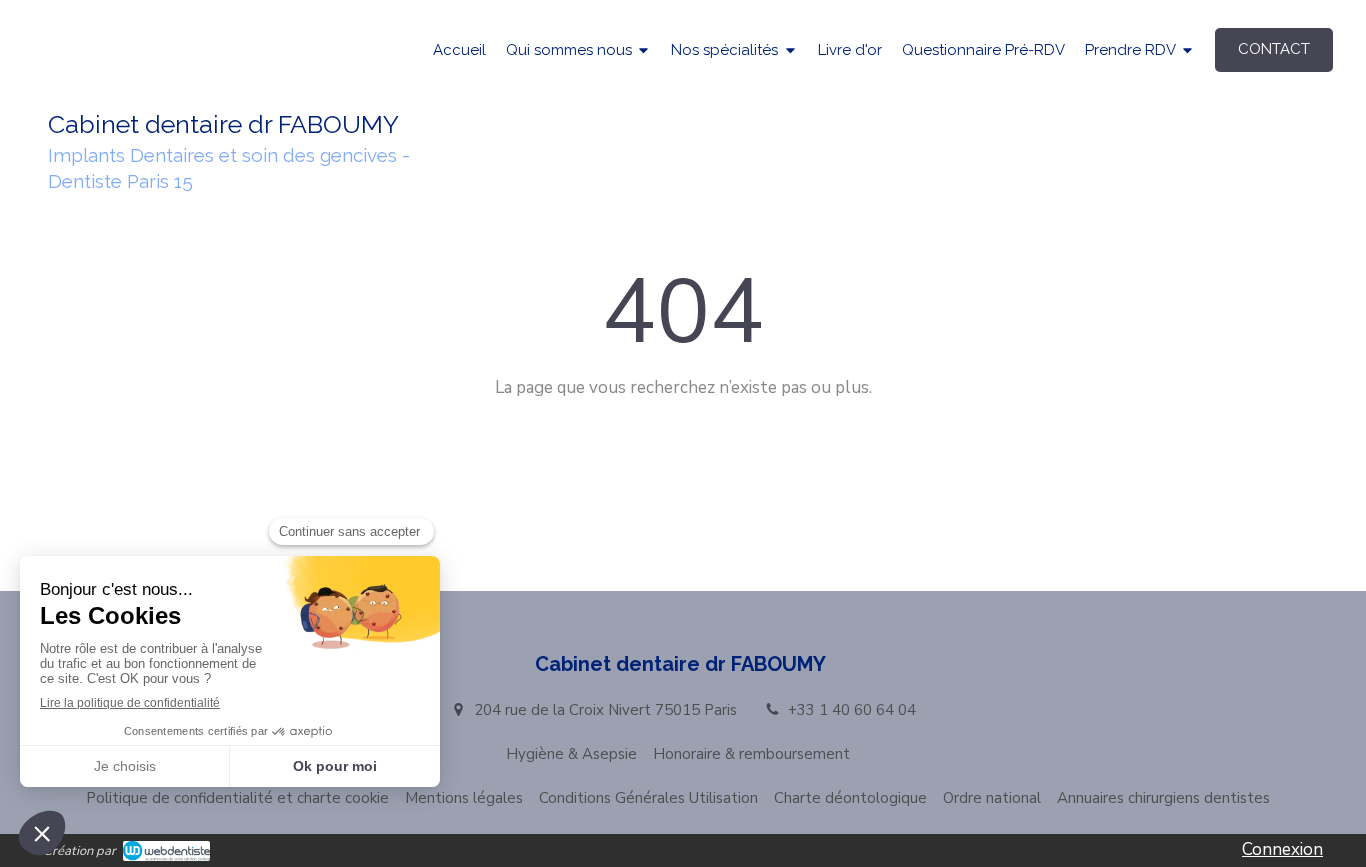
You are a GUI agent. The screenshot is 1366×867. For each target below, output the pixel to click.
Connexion (1282, 849)
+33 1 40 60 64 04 (852, 710)
